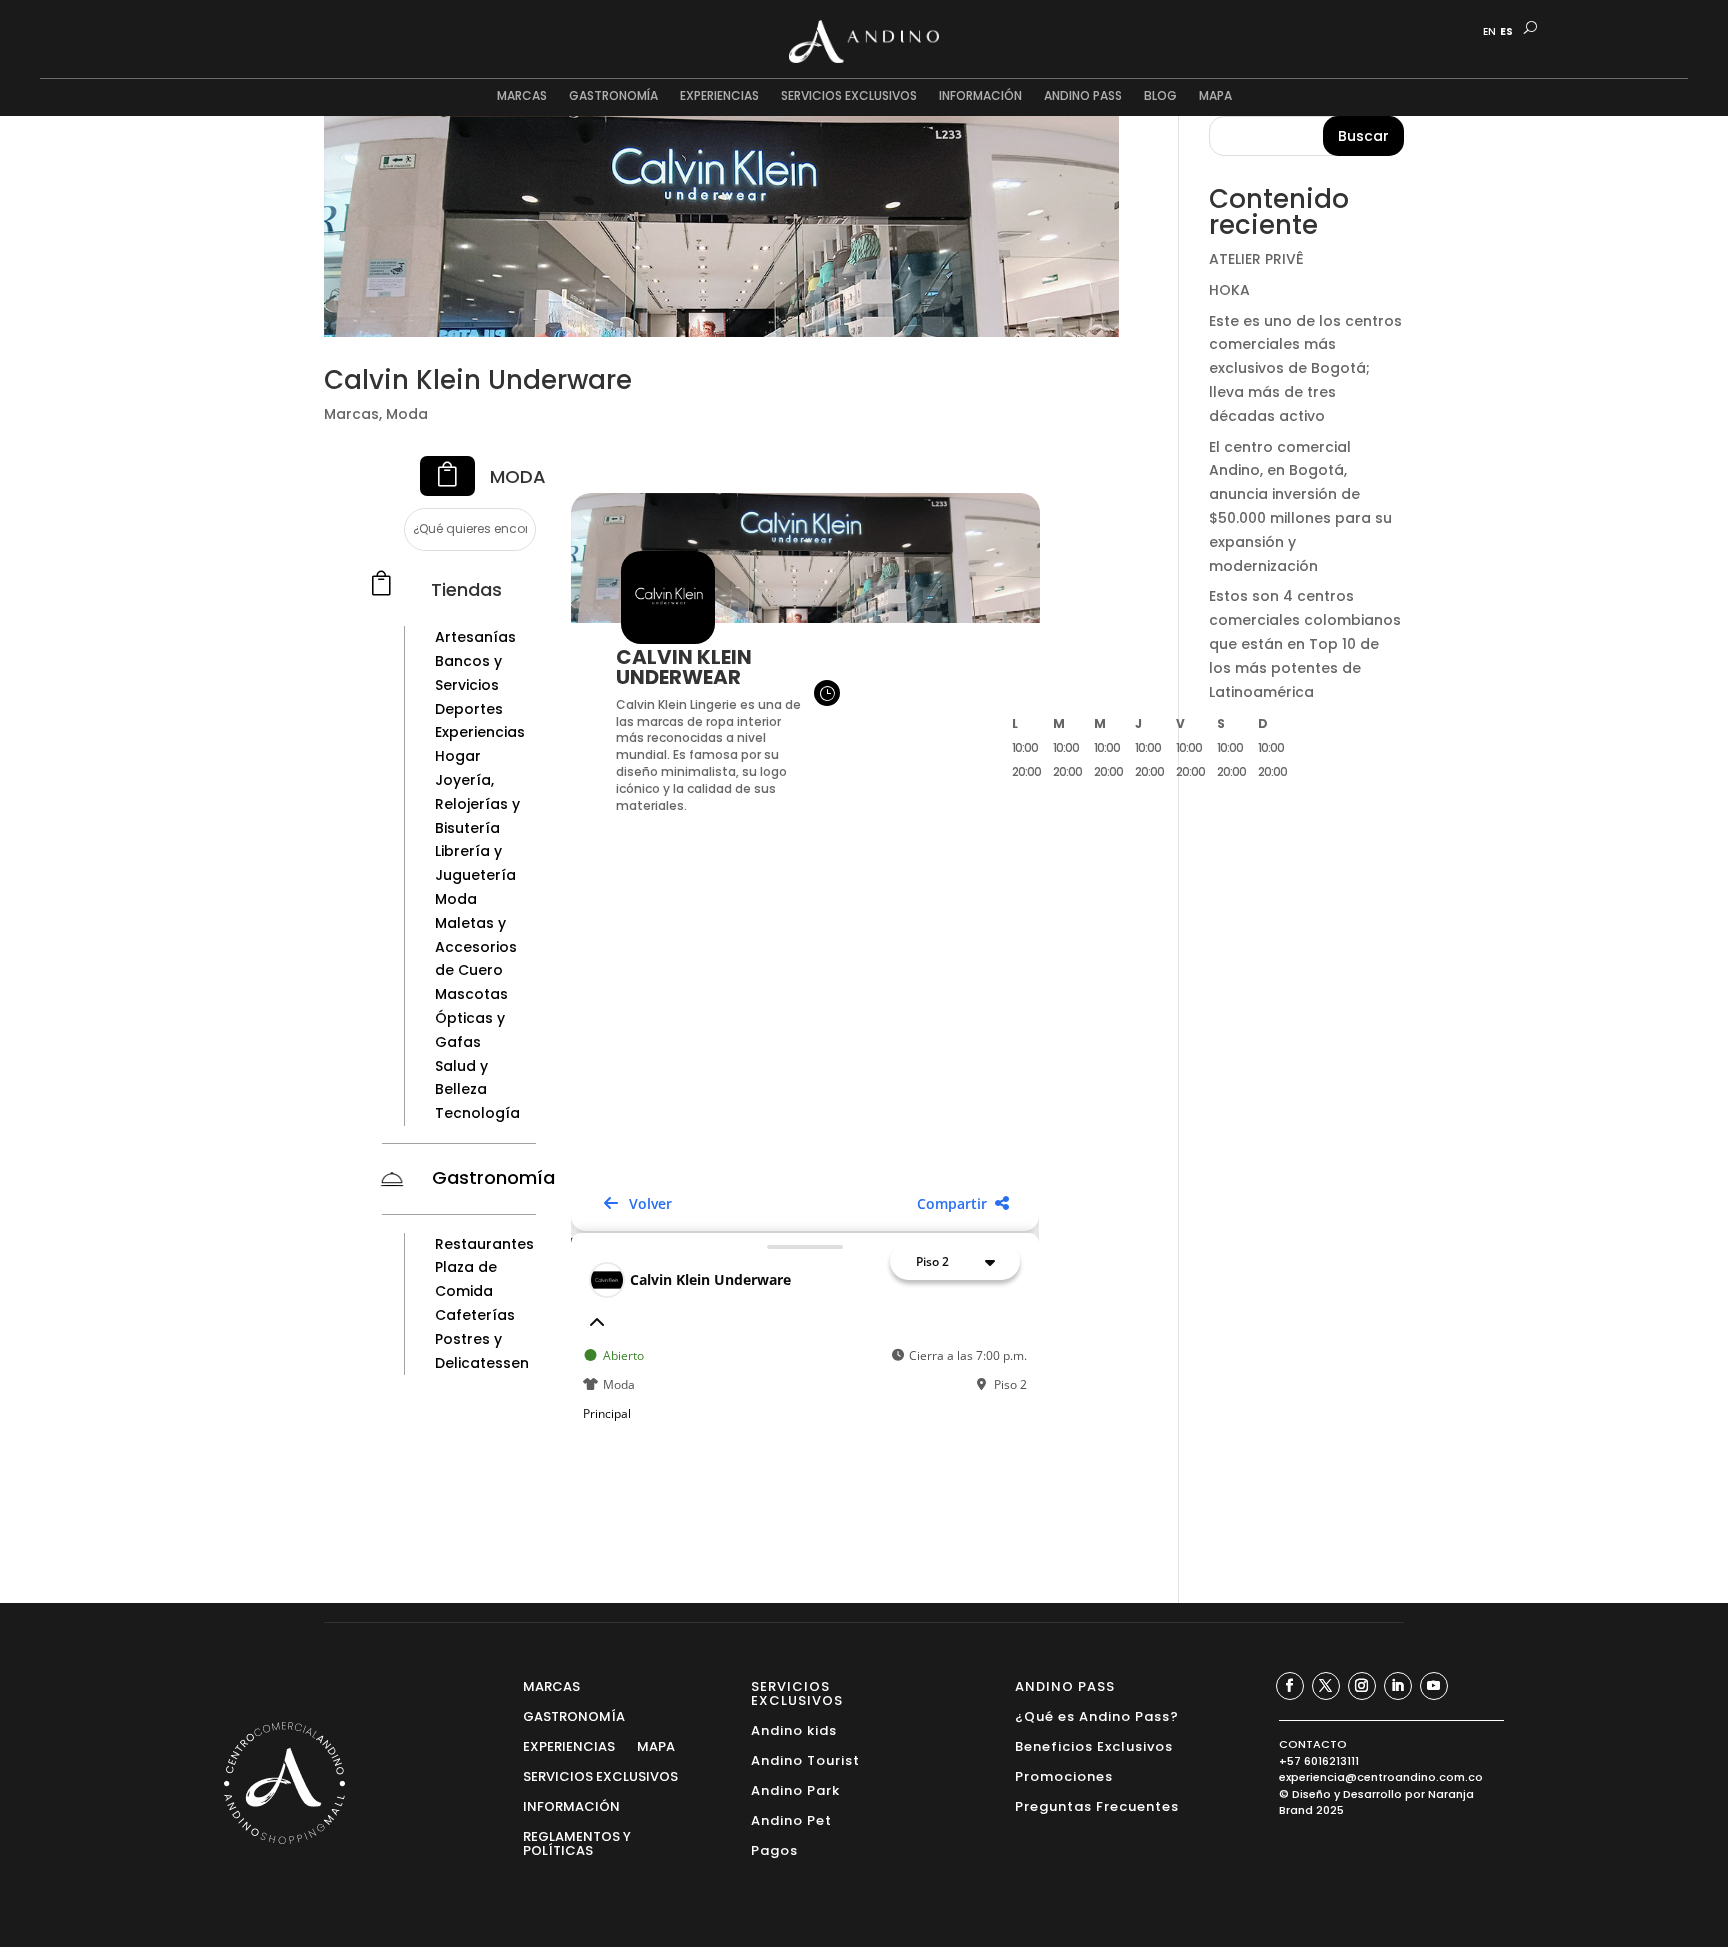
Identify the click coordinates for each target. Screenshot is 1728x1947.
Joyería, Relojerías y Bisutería (477, 804)
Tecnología (477, 1113)
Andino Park (795, 1789)
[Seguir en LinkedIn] (1398, 1686)
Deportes (469, 709)
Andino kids (794, 1729)
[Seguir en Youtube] (1434, 1686)
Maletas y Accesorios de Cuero (476, 947)
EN (1489, 32)
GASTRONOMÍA (613, 96)
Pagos (774, 1849)
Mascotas (471, 994)
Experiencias (480, 732)
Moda (407, 414)
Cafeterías (475, 1315)
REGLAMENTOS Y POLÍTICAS (577, 1842)
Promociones (1064, 1775)
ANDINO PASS (1083, 96)
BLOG (1160, 96)
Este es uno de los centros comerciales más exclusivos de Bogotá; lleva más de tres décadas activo (1305, 368)
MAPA (1215, 96)
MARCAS (522, 96)
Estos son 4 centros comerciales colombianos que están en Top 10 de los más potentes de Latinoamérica (1305, 643)
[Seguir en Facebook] (1290, 1686)
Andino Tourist (805, 1759)
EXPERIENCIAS (719, 96)
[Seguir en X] (1326, 1686)
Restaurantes (484, 1244)
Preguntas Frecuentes (1097, 1805)
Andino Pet (791, 1819)
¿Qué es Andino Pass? (1097, 1715)
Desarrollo (1372, 1794)
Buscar (1363, 136)
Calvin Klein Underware (478, 380)
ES (1506, 32)
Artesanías (475, 637)
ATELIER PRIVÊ (1256, 259)
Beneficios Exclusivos (1094, 1745)
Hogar (458, 756)
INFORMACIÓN (980, 96)
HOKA (1229, 290)
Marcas (351, 414)
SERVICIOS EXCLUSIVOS (849, 96)
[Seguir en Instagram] (1362, 1686)
